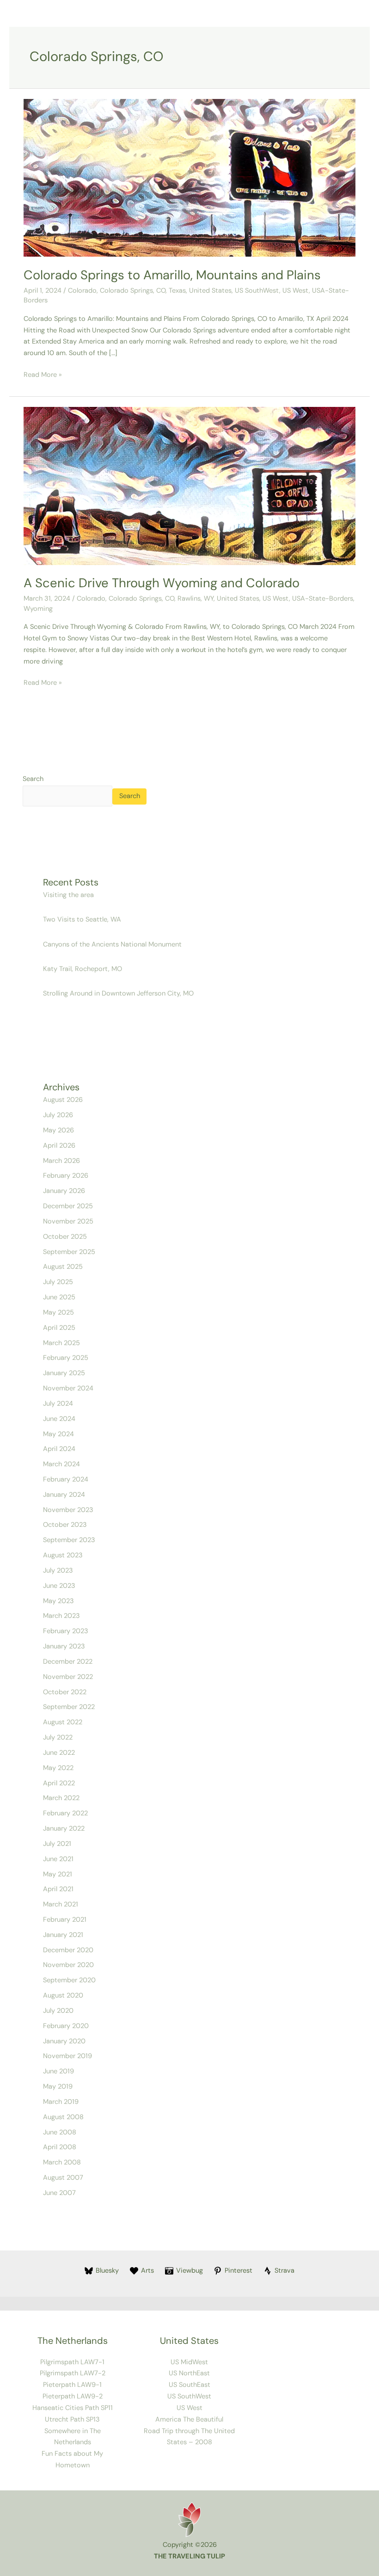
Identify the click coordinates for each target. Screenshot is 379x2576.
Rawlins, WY (196, 599)
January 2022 (64, 1829)
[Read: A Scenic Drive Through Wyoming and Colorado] (189, 486)
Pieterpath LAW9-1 (72, 2385)
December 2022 (68, 1662)
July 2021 (57, 1844)
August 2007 (63, 2178)
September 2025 (69, 1252)
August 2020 (63, 1995)
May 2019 (58, 2087)
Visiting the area (68, 895)
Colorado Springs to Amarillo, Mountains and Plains (172, 275)
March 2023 (61, 1616)
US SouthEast (189, 2385)
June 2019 (58, 2071)
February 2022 (65, 1813)
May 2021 (58, 1874)
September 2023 (69, 1540)
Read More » (43, 374)
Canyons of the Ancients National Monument (113, 944)
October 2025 (65, 1237)
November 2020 (68, 1965)
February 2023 (66, 1631)
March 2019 (61, 2102)
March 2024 (61, 1464)
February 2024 (66, 1479)
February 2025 (66, 1358)
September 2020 (69, 1980)
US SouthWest (257, 291)
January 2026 (64, 1191)
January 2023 (64, 1646)
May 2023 (58, 1601)
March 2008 (62, 2162)
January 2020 (64, 2041)
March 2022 (61, 1798)
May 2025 (58, 1313)
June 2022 (59, 1753)
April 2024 (59, 1449)
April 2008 (60, 2147)
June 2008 (60, 2132)
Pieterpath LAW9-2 (73, 2396)
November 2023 (68, 1510)
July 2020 (58, 2011)
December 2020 (68, 1950)
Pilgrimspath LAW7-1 (72, 2362)
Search (33, 779)
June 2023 (59, 1586)
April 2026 (59, 1146)
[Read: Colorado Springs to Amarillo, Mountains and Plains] (189, 177)
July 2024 (58, 1404)
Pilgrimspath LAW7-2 (73, 2373)
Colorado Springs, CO (133, 291)
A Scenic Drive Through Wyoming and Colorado (162, 583)
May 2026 (58, 1130)
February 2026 (66, 1176)
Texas (177, 291)
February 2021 (65, 1920)
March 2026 (61, 1161)
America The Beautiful (189, 2419)
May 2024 (58, 1434)
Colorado (82, 291)
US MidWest (189, 2362)
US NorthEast (189, 2373)
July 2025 (58, 1282)
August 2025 (63, 1267)
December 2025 (68, 1206)
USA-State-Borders (323, 599)
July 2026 (58, 1115)
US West (296, 291)
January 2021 (63, 1935)
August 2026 (63, 1100)
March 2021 (61, 1904)
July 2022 (58, 1737)
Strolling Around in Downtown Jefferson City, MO (118, 993)
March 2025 (61, 1343)
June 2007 (59, 2193)
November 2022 (68, 1677)
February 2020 (66, 2026)
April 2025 (59, 1328)
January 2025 (64, 1373)
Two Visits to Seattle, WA (82, 919)
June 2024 (59, 1419)
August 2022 (63, 1722)
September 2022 (69, 1707)
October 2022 (65, 1692)
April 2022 (59, 1783)
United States (210, 291)
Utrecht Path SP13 (72, 2419)
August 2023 (63, 1555)
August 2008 (63, 2117)
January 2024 (64, 1495)
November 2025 (68, 1221)
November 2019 (67, 2056)
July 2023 (58, 1571)
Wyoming (38, 609)
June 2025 (59, 1297)
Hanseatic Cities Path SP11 (73, 2408)
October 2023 (65, 1525)
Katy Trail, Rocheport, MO (83, 969)
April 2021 (58, 1889)
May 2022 (58, 1768)
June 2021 (58, 1859)
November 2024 (68, 1388)
